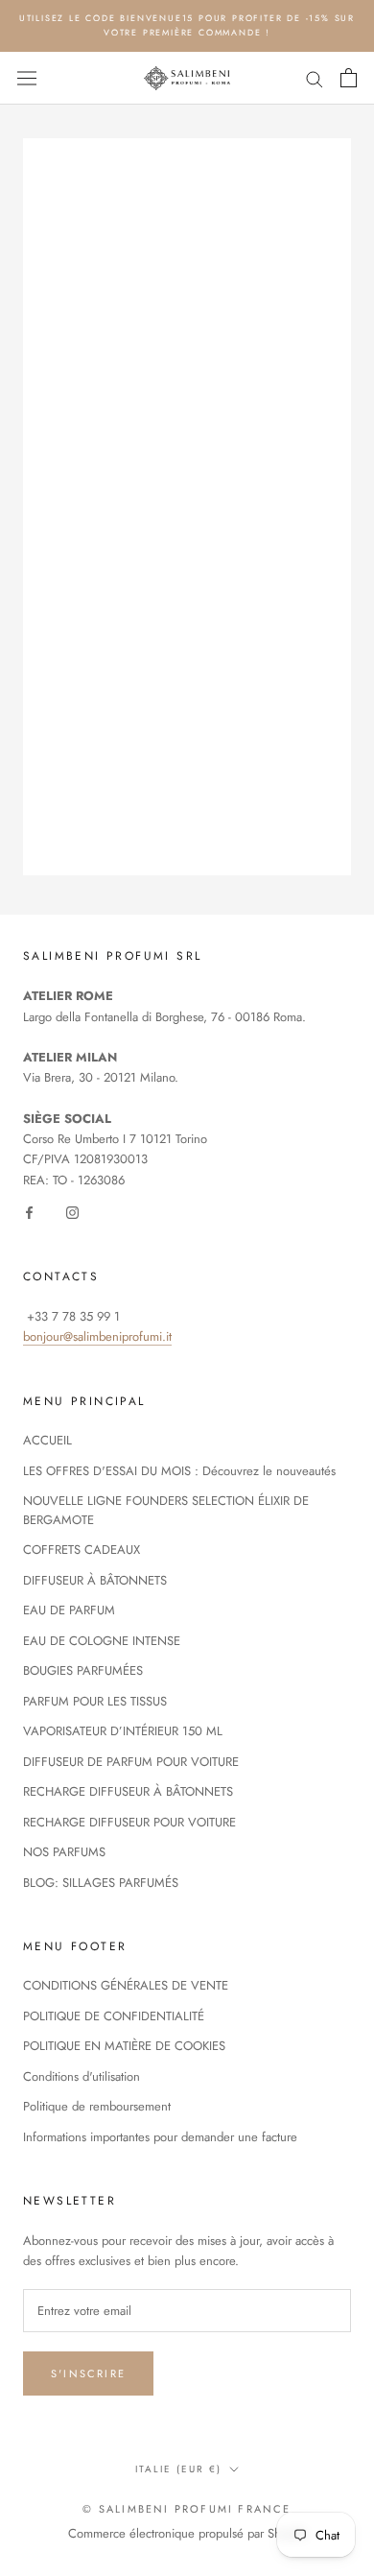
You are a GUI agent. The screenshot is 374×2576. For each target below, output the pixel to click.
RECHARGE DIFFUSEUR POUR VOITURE (129, 1822)
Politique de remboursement (97, 2106)
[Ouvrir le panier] (349, 78)
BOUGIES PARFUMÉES (83, 1670)
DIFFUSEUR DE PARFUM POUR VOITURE (131, 1762)
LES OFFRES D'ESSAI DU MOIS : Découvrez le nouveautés (179, 1471)
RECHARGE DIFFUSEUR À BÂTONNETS (128, 1791)
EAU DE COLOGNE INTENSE (102, 1641)
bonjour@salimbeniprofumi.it (97, 1336)
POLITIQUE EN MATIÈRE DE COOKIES (124, 2046)
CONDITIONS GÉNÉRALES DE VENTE (126, 1985)
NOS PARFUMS (64, 1852)
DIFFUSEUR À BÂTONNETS (95, 1580)
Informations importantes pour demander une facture (160, 2137)
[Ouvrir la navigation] (27, 79)
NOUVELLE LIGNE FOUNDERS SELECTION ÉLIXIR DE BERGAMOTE (166, 1510)
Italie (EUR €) (178, 2469)
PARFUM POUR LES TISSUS (95, 1701)
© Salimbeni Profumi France (187, 2509)
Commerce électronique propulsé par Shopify (187, 2533)
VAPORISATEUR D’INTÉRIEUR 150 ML (123, 1731)
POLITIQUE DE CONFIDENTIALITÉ (114, 2016)
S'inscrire (88, 2373)
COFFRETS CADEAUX (82, 1550)
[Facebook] (29, 1211)
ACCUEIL (47, 1440)
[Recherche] (315, 78)
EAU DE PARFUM (69, 1610)
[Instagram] (72, 1211)
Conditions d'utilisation (82, 2076)
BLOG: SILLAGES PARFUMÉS (101, 1883)
